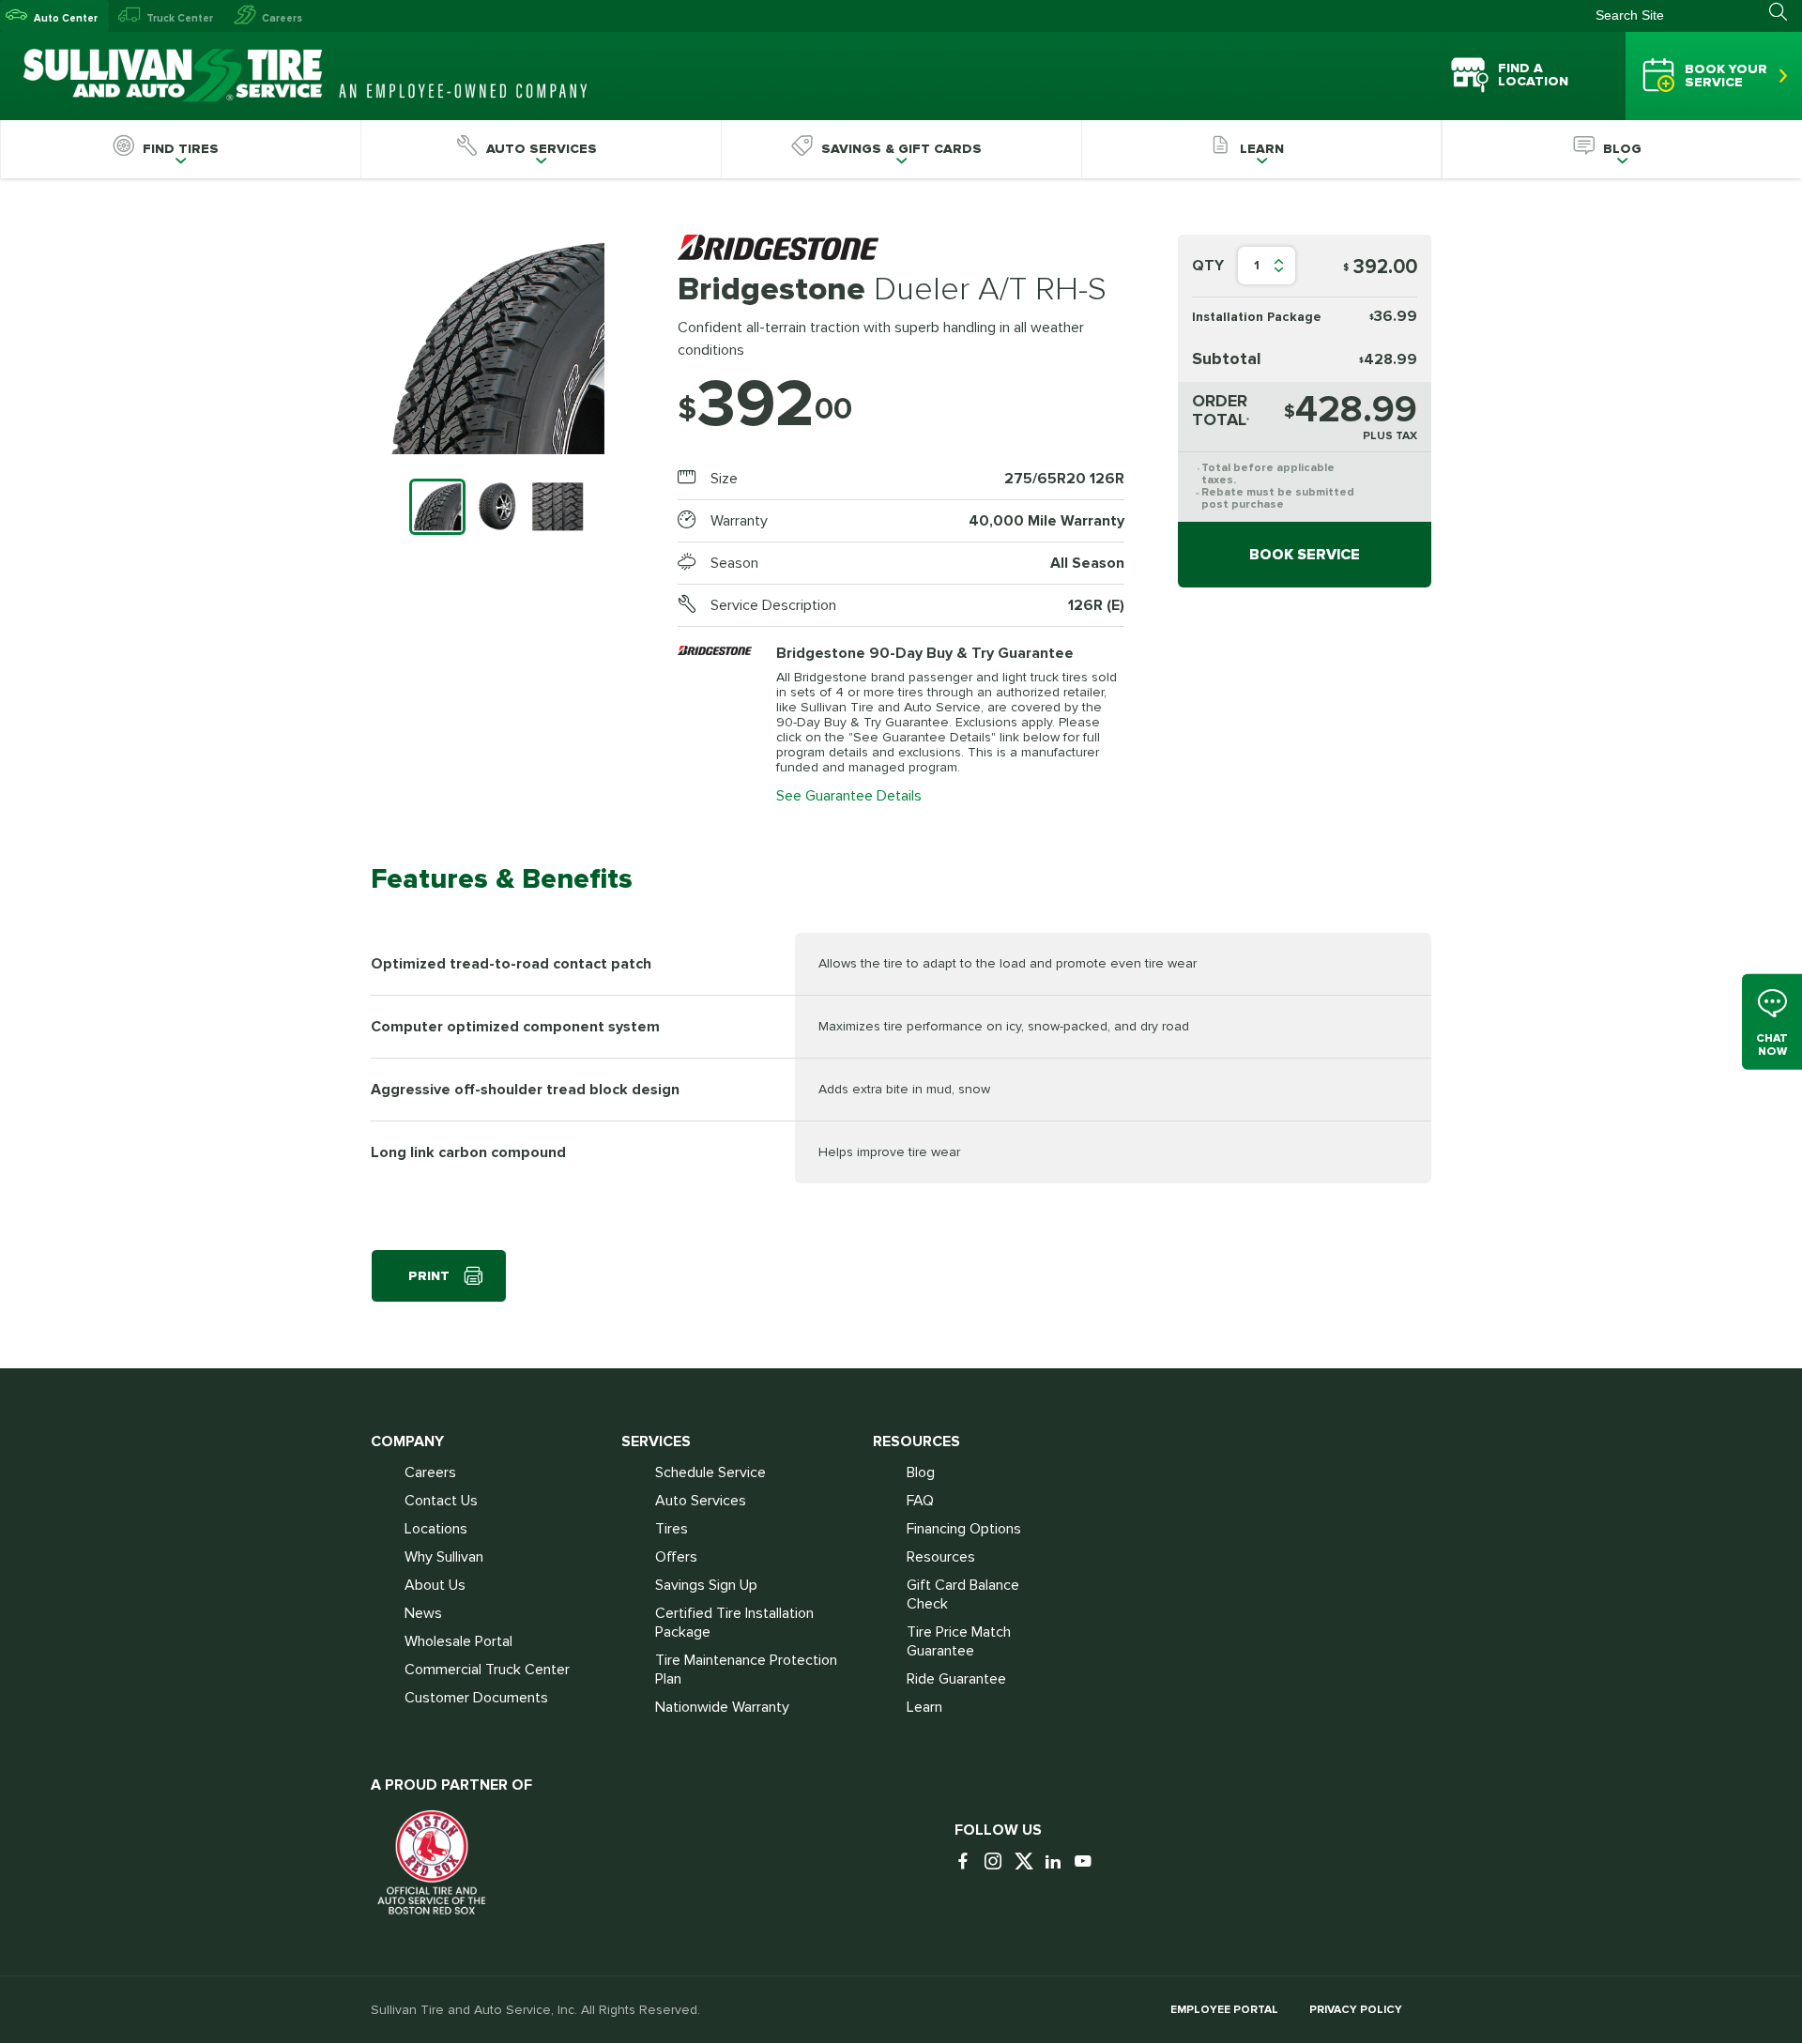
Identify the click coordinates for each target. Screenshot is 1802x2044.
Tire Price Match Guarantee (959, 1641)
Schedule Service (710, 1472)
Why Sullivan (444, 1557)
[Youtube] (1088, 1862)
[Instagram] (998, 1862)
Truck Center (180, 18)
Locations (436, 1529)
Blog (921, 1472)
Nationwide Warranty (722, 1707)
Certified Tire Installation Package (734, 1623)
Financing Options (964, 1529)
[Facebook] (968, 1862)
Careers (282, 18)
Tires (672, 1529)
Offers (676, 1557)
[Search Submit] (1786, 12)
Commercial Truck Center (487, 1670)
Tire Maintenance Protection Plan (746, 1670)
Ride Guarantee (956, 1679)
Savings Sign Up (706, 1585)
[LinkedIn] (1058, 1862)
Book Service (1305, 555)
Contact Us (441, 1501)
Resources (941, 1557)
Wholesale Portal (458, 1641)
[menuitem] (180, 149)
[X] (1028, 1862)
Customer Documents (476, 1698)
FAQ (920, 1501)
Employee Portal (1224, 2010)
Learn (924, 1707)
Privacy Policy (1356, 2010)
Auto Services (701, 1501)
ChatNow (1772, 1044)
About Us (435, 1585)
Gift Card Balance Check (963, 1594)
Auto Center (66, 18)
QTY (1208, 266)
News (423, 1613)
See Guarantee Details (849, 796)
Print (429, 1276)
